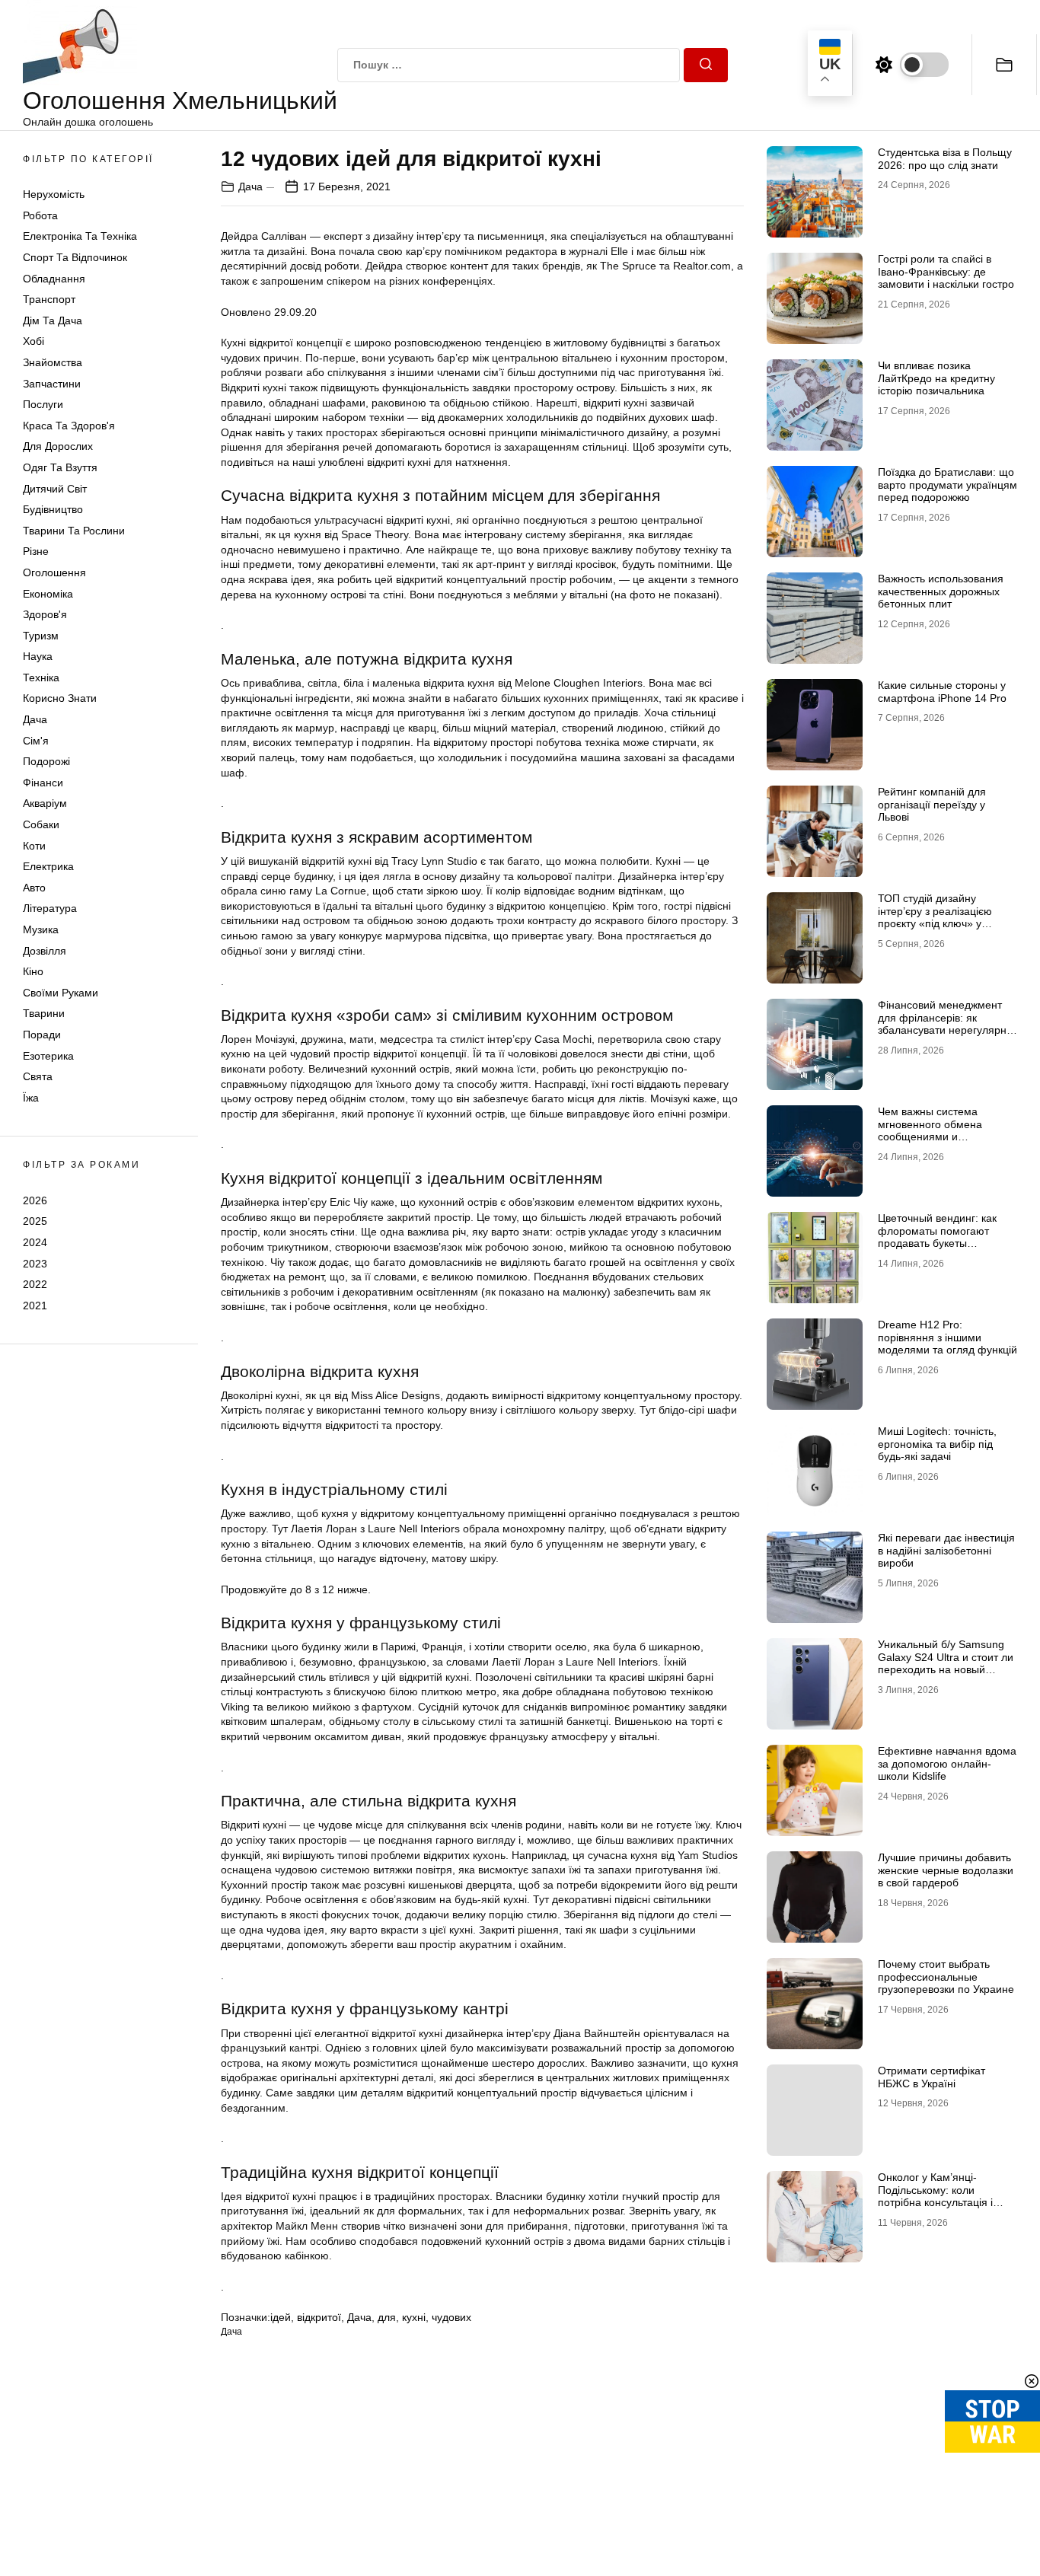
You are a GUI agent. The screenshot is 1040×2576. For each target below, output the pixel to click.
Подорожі (46, 761)
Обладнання (54, 279)
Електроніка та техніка (80, 237)
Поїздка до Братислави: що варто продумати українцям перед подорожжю (947, 485)
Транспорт (49, 299)
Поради (42, 1035)
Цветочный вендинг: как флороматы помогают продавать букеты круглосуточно (937, 1237)
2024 (35, 1242)
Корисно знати (60, 699)
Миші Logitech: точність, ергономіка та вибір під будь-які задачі (937, 1444)
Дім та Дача (53, 320)
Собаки (41, 824)
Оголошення (54, 572)
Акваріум (45, 804)
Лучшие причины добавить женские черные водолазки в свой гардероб (946, 1870)
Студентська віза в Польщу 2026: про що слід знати (945, 159)
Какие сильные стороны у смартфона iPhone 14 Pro (942, 692)
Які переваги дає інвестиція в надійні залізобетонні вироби (946, 1551)
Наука (38, 656)
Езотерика (48, 1056)
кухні (414, 2317)
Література (50, 909)
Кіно (33, 971)
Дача (35, 719)
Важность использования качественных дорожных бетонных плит (941, 591)
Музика (41, 929)
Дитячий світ (55, 489)
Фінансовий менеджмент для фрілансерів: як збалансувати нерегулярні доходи (943, 1024)
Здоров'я (45, 614)
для (387, 2317)
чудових (451, 2317)
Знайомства (53, 362)
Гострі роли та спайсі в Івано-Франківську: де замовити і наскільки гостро (946, 272)
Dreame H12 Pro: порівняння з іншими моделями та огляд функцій (947, 1337)
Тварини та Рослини (74, 531)
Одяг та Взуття (60, 467)
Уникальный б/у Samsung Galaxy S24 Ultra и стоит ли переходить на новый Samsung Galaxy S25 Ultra (946, 1663)
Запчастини (52, 384)
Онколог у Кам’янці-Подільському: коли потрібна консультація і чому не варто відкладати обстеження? (941, 2203)
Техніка (41, 677)
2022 (35, 1284)
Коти (34, 846)
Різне (36, 551)
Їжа (31, 1098)
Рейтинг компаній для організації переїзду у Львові (932, 805)
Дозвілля (45, 951)
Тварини (44, 1014)
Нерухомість (54, 194)
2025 (35, 1221)
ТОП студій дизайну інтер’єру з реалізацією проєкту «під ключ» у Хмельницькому (935, 917)
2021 (35, 1306)
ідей (281, 2317)
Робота (40, 215)
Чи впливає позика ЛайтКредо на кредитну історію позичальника (936, 378)
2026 (35, 1200)
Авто (34, 888)
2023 (35, 1264)
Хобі (33, 342)
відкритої (319, 2317)
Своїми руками (61, 993)
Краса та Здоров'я (69, 426)
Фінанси (43, 783)
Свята (38, 1076)
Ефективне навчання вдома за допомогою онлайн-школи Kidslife (947, 1764)
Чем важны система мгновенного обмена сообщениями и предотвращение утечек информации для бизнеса (943, 1137)
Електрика (48, 866)
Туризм (41, 636)
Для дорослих (58, 447)
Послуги (43, 404)
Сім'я (36, 741)
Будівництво (53, 509)
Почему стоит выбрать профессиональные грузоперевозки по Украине (946, 1977)
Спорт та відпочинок (75, 257)
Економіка (48, 594)
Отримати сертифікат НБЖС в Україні (932, 2077)
